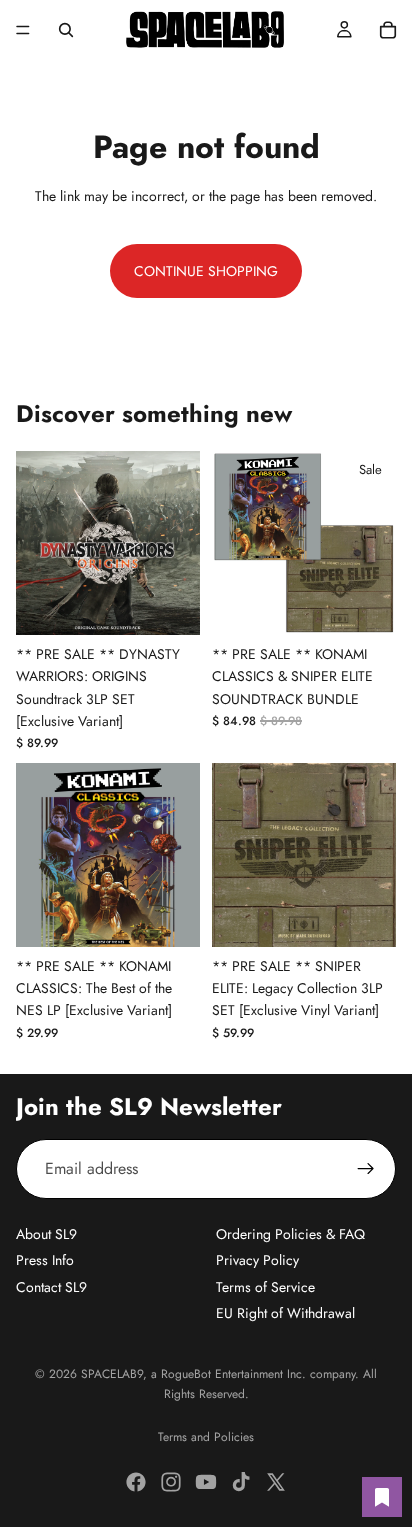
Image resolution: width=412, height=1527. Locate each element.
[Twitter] (276, 1482)
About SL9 (46, 1234)
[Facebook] (136, 1482)
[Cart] (388, 30)
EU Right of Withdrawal (285, 1313)
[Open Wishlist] (382, 1497)
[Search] (66, 30)
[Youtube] (206, 1482)
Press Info (45, 1260)
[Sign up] (366, 1169)
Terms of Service (265, 1287)
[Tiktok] (241, 1482)
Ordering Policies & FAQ (290, 1234)
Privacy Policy (257, 1260)
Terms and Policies (206, 1437)
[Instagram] (171, 1482)
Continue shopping (206, 271)
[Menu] (23, 30)
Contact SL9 (51, 1287)
